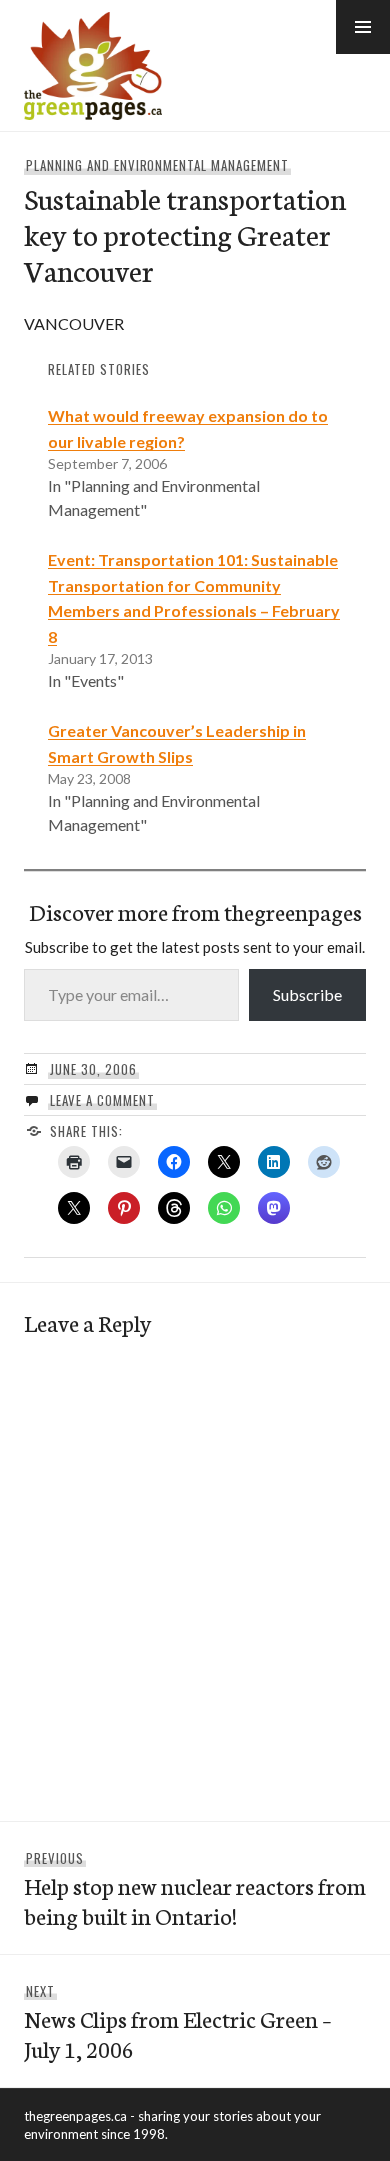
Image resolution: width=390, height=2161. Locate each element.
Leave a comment (102, 1100)
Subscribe (307, 994)
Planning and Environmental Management (157, 165)
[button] (363, 27)
